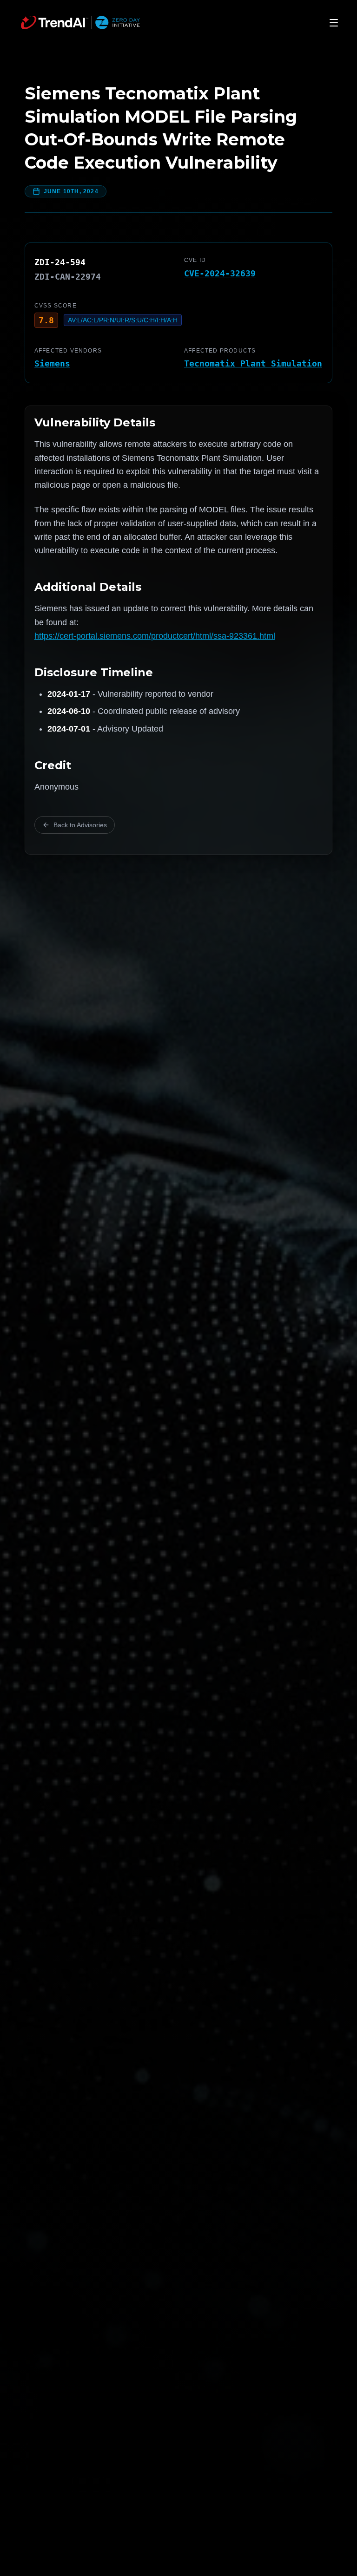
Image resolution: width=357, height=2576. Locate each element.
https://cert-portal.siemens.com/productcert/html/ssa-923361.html (155, 636)
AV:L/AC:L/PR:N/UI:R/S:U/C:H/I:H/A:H (123, 320)
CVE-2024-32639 (220, 273)
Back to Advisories (80, 825)
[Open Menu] (334, 23)
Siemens (52, 363)
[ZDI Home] (80, 23)
